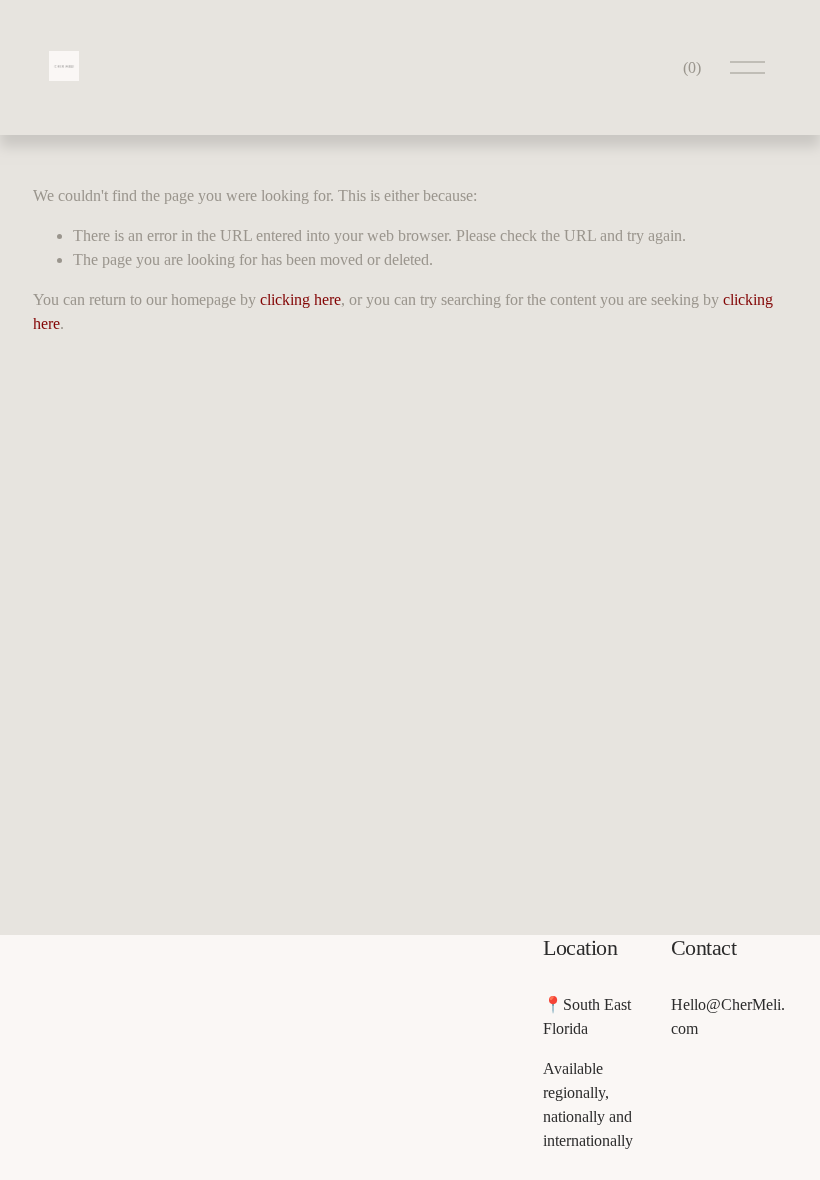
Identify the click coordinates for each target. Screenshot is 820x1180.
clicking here (300, 299)
